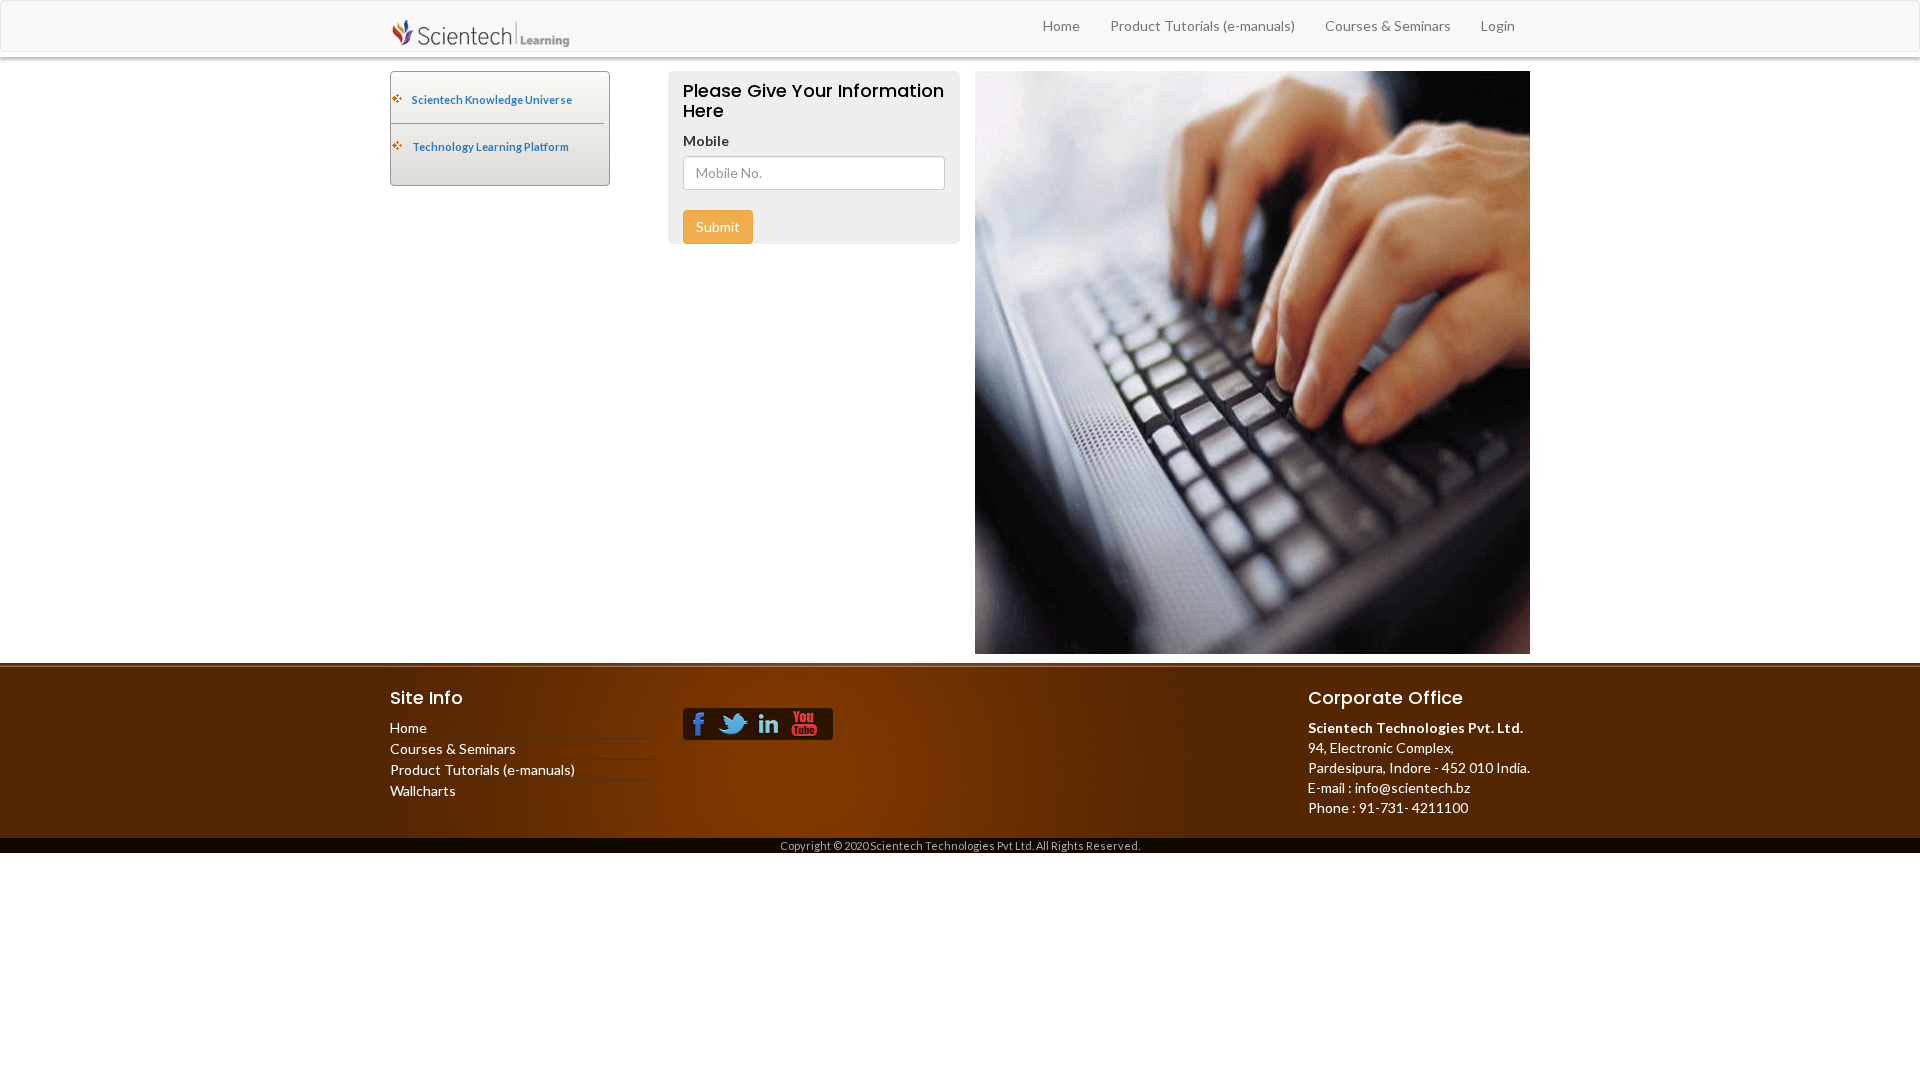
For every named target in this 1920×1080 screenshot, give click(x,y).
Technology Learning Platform (490, 146)
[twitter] (734, 721)
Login (1498, 25)
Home (1061, 25)
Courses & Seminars (1388, 25)
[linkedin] (769, 721)
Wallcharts (423, 790)
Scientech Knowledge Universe (492, 99)
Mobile (706, 140)
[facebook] (699, 721)
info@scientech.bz (1411, 787)
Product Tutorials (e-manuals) (1202, 25)
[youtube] (804, 721)
